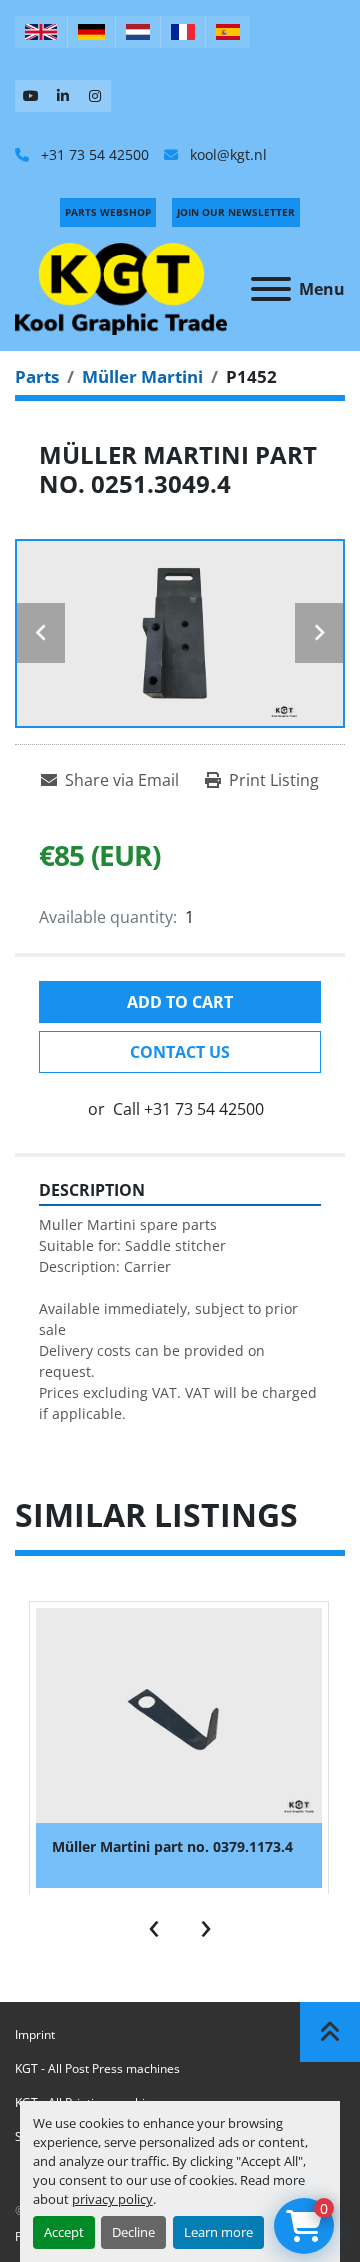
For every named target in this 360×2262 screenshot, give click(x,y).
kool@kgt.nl (226, 154)
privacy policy (112, 2199)
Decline (133, 2232)
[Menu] (271, 289)
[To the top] (330, 2032)
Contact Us (180, 1052)
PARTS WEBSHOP (108, 212)
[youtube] (31, 96)
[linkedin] (63, 96)
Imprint (35, 2034)
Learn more (218, 2232)
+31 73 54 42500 (93, 154)
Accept (64, 2232)
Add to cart (180, 1002)
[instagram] (95, 96)
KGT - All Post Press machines (97, 2068)
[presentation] (154, 1924)
